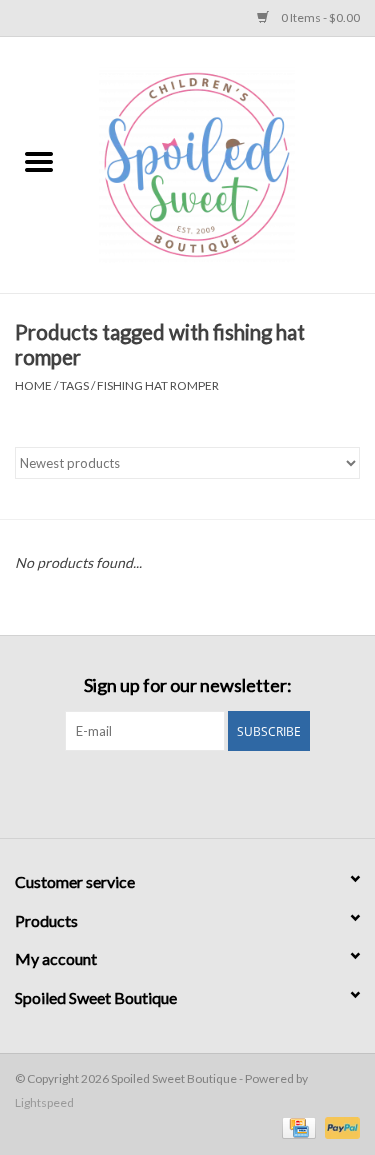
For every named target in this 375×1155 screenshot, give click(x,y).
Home (33, 385)
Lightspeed (44, 1102)
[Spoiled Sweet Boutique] (227, 163)
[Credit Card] (296, 1127)
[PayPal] (339, 1127)
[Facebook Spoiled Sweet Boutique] (170, 792)
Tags (74, 385)
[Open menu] (39, 161)
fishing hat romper (158, 385)
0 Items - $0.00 (319, 17)
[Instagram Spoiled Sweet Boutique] (205, 792)
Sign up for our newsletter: (188, 685)
